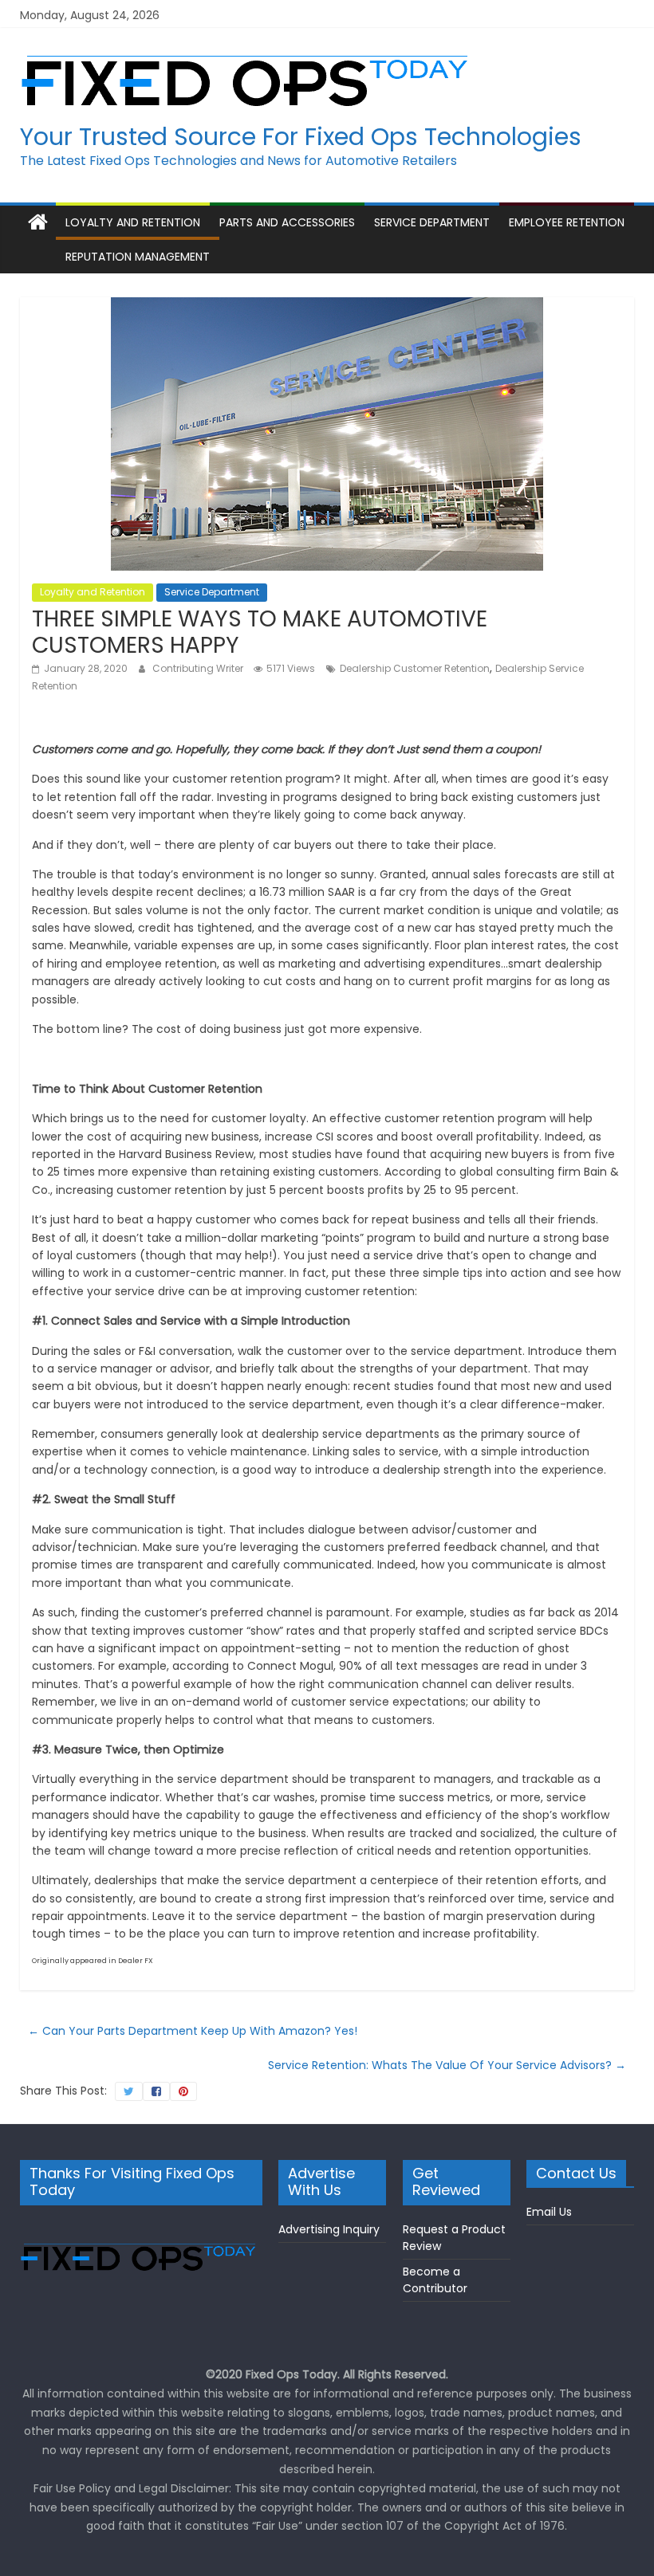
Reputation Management (138, 257)
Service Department (432, 222)
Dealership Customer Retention (415, 668)
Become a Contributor (435, 2280)
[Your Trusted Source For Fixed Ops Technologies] (38, 223)
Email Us (549, 2212)
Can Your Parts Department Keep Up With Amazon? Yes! (193, 2031)
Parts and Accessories (287, 222)
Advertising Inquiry (329, 2229)
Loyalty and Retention (133, 222)
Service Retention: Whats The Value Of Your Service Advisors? (447, 2065)
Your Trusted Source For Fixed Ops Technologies (301, 137)
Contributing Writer (199, 668)
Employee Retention (567, 222)
